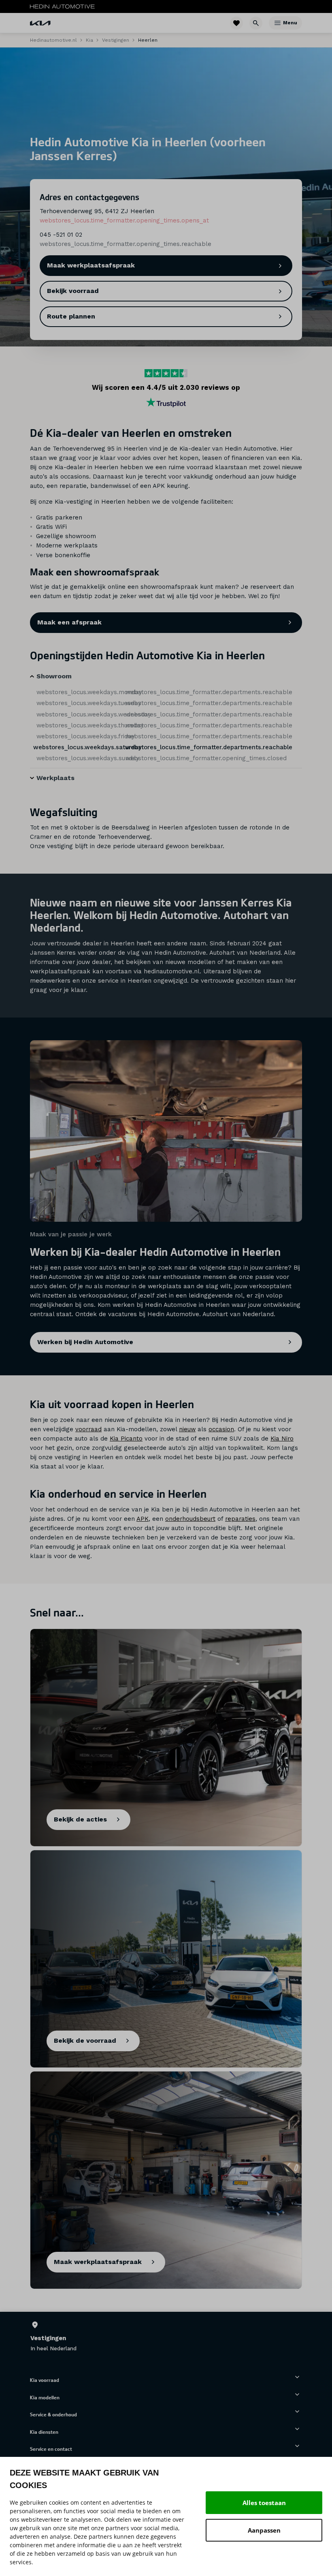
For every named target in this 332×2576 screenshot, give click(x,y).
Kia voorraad (45, 2380)
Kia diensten (44, 2432)
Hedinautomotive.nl (53, 40)
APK (143, 1519)
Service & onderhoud (53, 2414)
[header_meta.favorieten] (236, 23)
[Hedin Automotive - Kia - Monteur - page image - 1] (166, 1131)
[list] (166, 2337)
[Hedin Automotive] (62, 6)
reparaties (240, 1519)
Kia (89, 40)
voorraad (88, 1429)
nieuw (187, 1429)
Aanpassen (264, 2530)
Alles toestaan (264, 2503)
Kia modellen (45, 2397)
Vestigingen (116, 40)
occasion (221, 1429)
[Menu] (278, 23)
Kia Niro (282, 1439)
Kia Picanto (126, 1439)
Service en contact (51, 2449)
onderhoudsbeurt (190, 1519)
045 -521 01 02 (61, 235)
